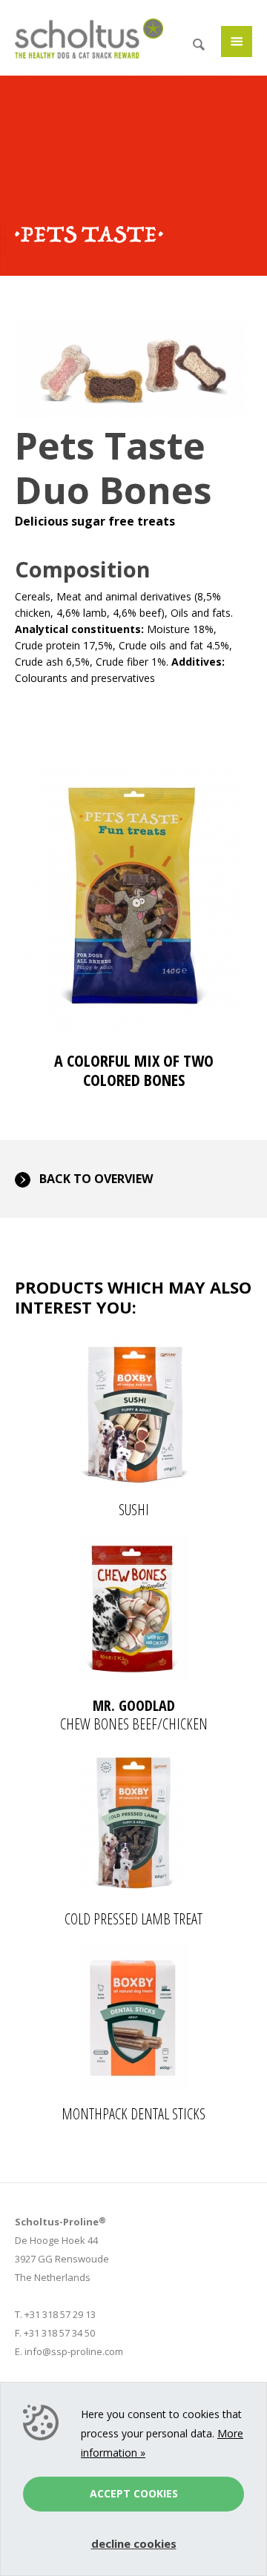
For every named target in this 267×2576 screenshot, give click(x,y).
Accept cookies (134, 2493)
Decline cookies (134, 2543)
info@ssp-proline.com (74, 2351)
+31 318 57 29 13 (60, 2314)
